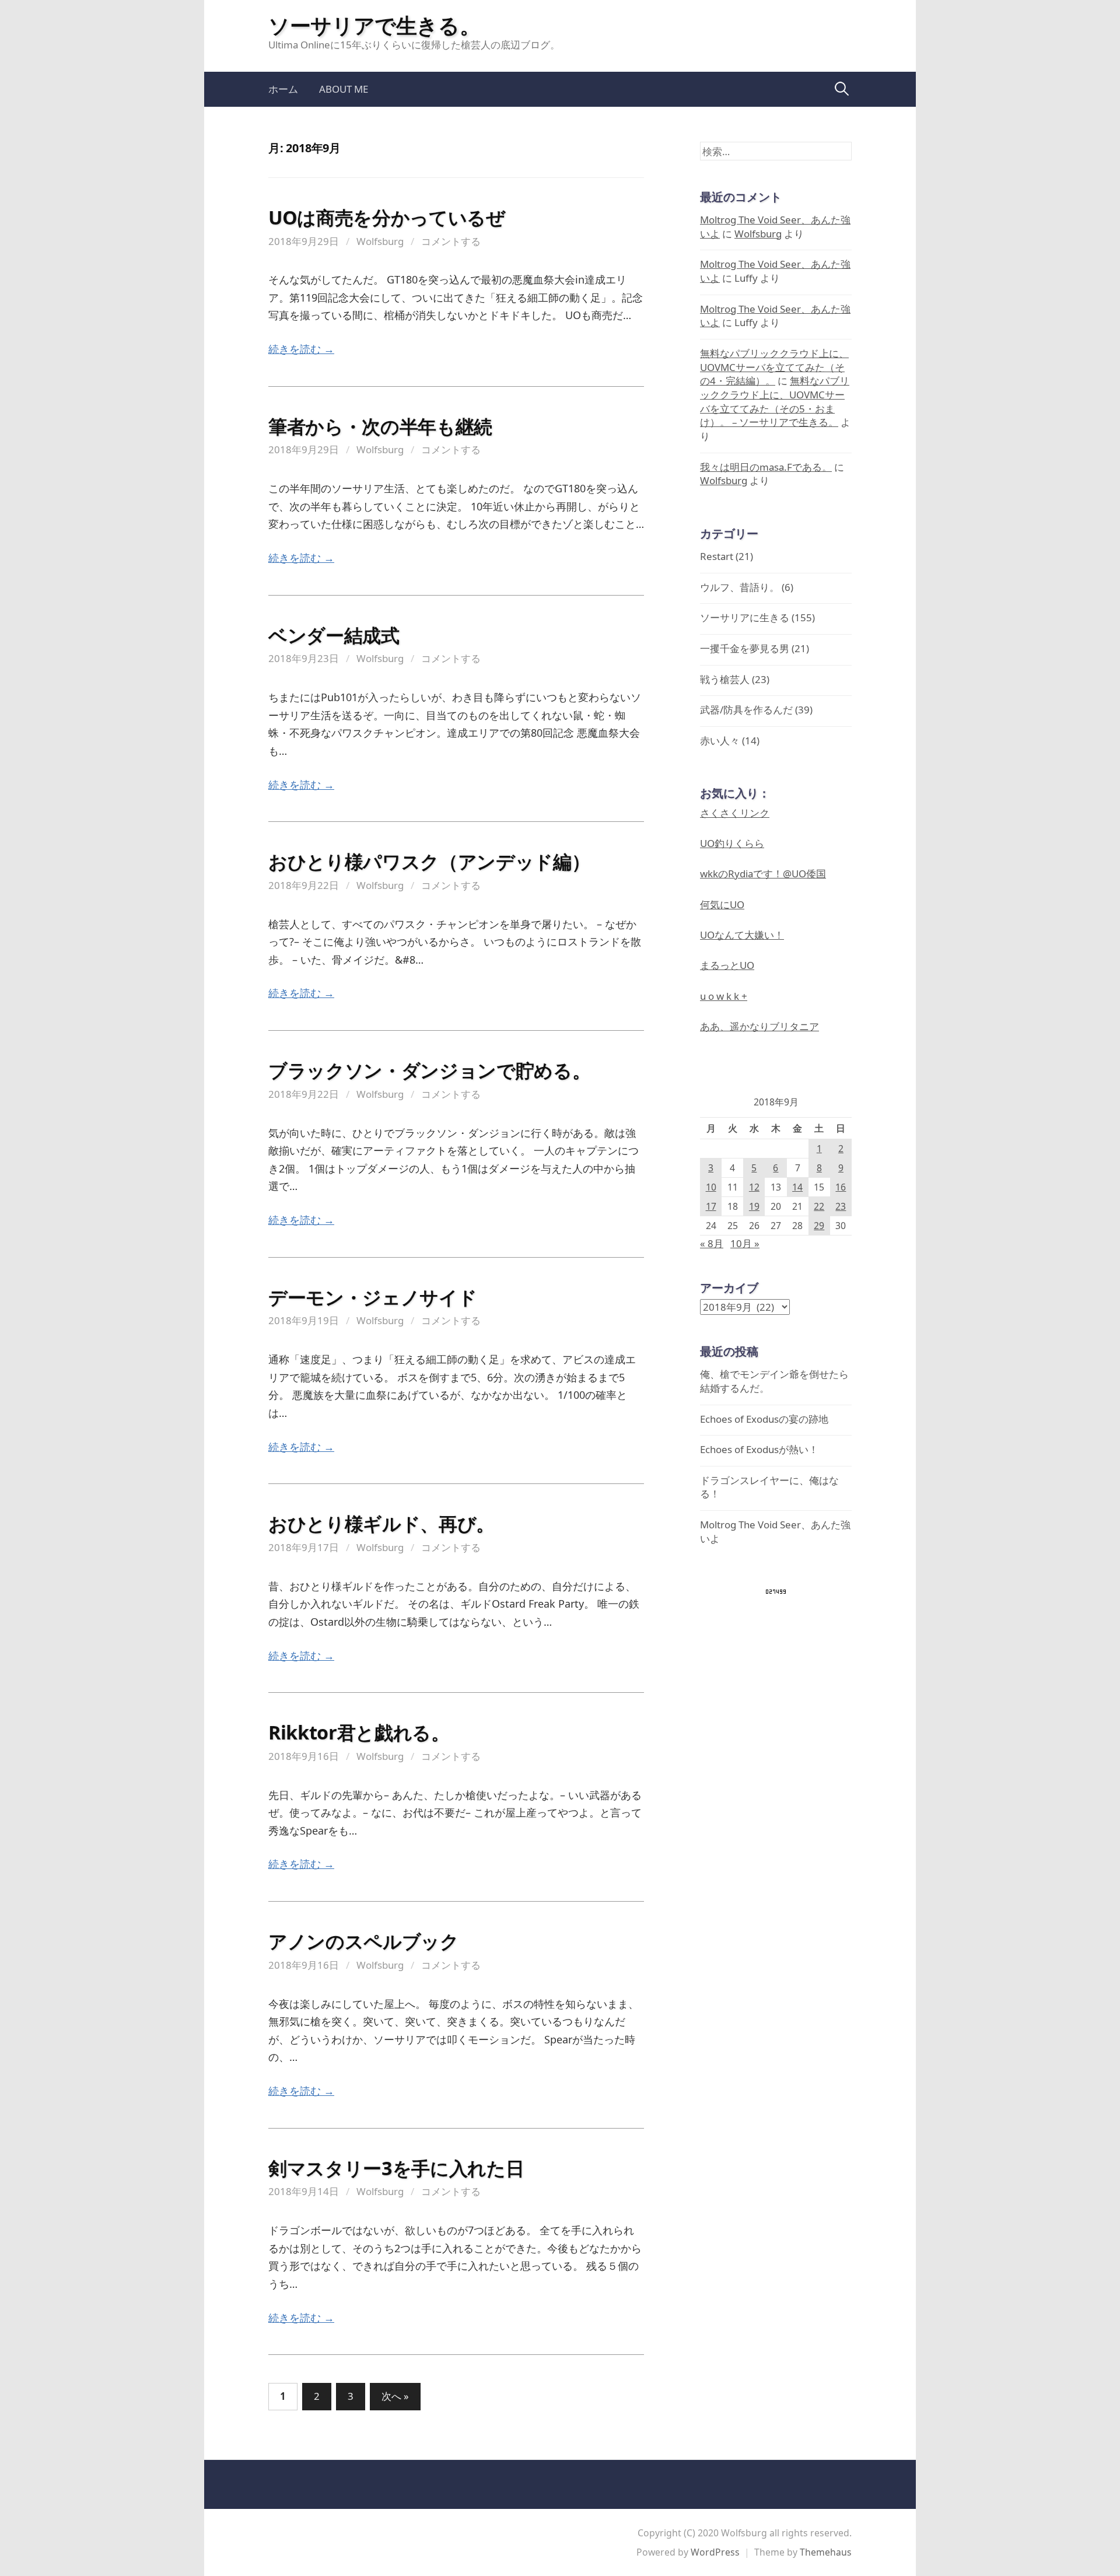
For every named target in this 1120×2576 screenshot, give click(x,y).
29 (819, 1226)
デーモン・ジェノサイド (372, 1297)
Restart (717, 556)
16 (841, 1187)
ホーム (283, 89)
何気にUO (722, 904)
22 (819, 1206)
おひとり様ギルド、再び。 (381, 1523)
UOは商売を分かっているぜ (387, 217)
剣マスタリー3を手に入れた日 (396, 2168)
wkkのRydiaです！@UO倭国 (763, 874)
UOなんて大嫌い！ (742, 935)
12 (754, 1187)
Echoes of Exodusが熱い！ (759, 1449)
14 (797, 1187)
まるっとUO (727, 965)
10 (711, 1187)
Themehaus (826, 2552)
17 (711, 1206)
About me (344, 89)
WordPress (715, 2552)
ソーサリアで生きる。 (374, 25)
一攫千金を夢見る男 (745, 648)
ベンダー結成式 (334, 635)
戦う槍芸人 (725, 679)
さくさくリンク (735, 813)
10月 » (745, 1243)
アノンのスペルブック (364, 1941)
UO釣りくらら (732, 843)
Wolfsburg (380, 241)
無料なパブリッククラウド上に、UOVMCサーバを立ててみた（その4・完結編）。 (774, 367)
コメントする (451, 241)
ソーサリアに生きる (745, 617)
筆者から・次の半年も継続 (380, 426)
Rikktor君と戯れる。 (359, 1732)
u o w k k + (724, 996)
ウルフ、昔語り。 (740, 587)
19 (754, 1206)
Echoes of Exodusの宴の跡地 (764, 1419)
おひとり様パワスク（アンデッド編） (429, 861)
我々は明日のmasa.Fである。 (766, 467)
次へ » (395, 2396)
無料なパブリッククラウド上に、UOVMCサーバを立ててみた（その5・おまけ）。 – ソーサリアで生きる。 (775, 401)
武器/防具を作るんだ (746, 710)
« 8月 (712, 1243)
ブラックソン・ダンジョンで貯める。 (430, 1070)
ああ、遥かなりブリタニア (759, 1026)
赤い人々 (720, 741)
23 (841, 1206)
